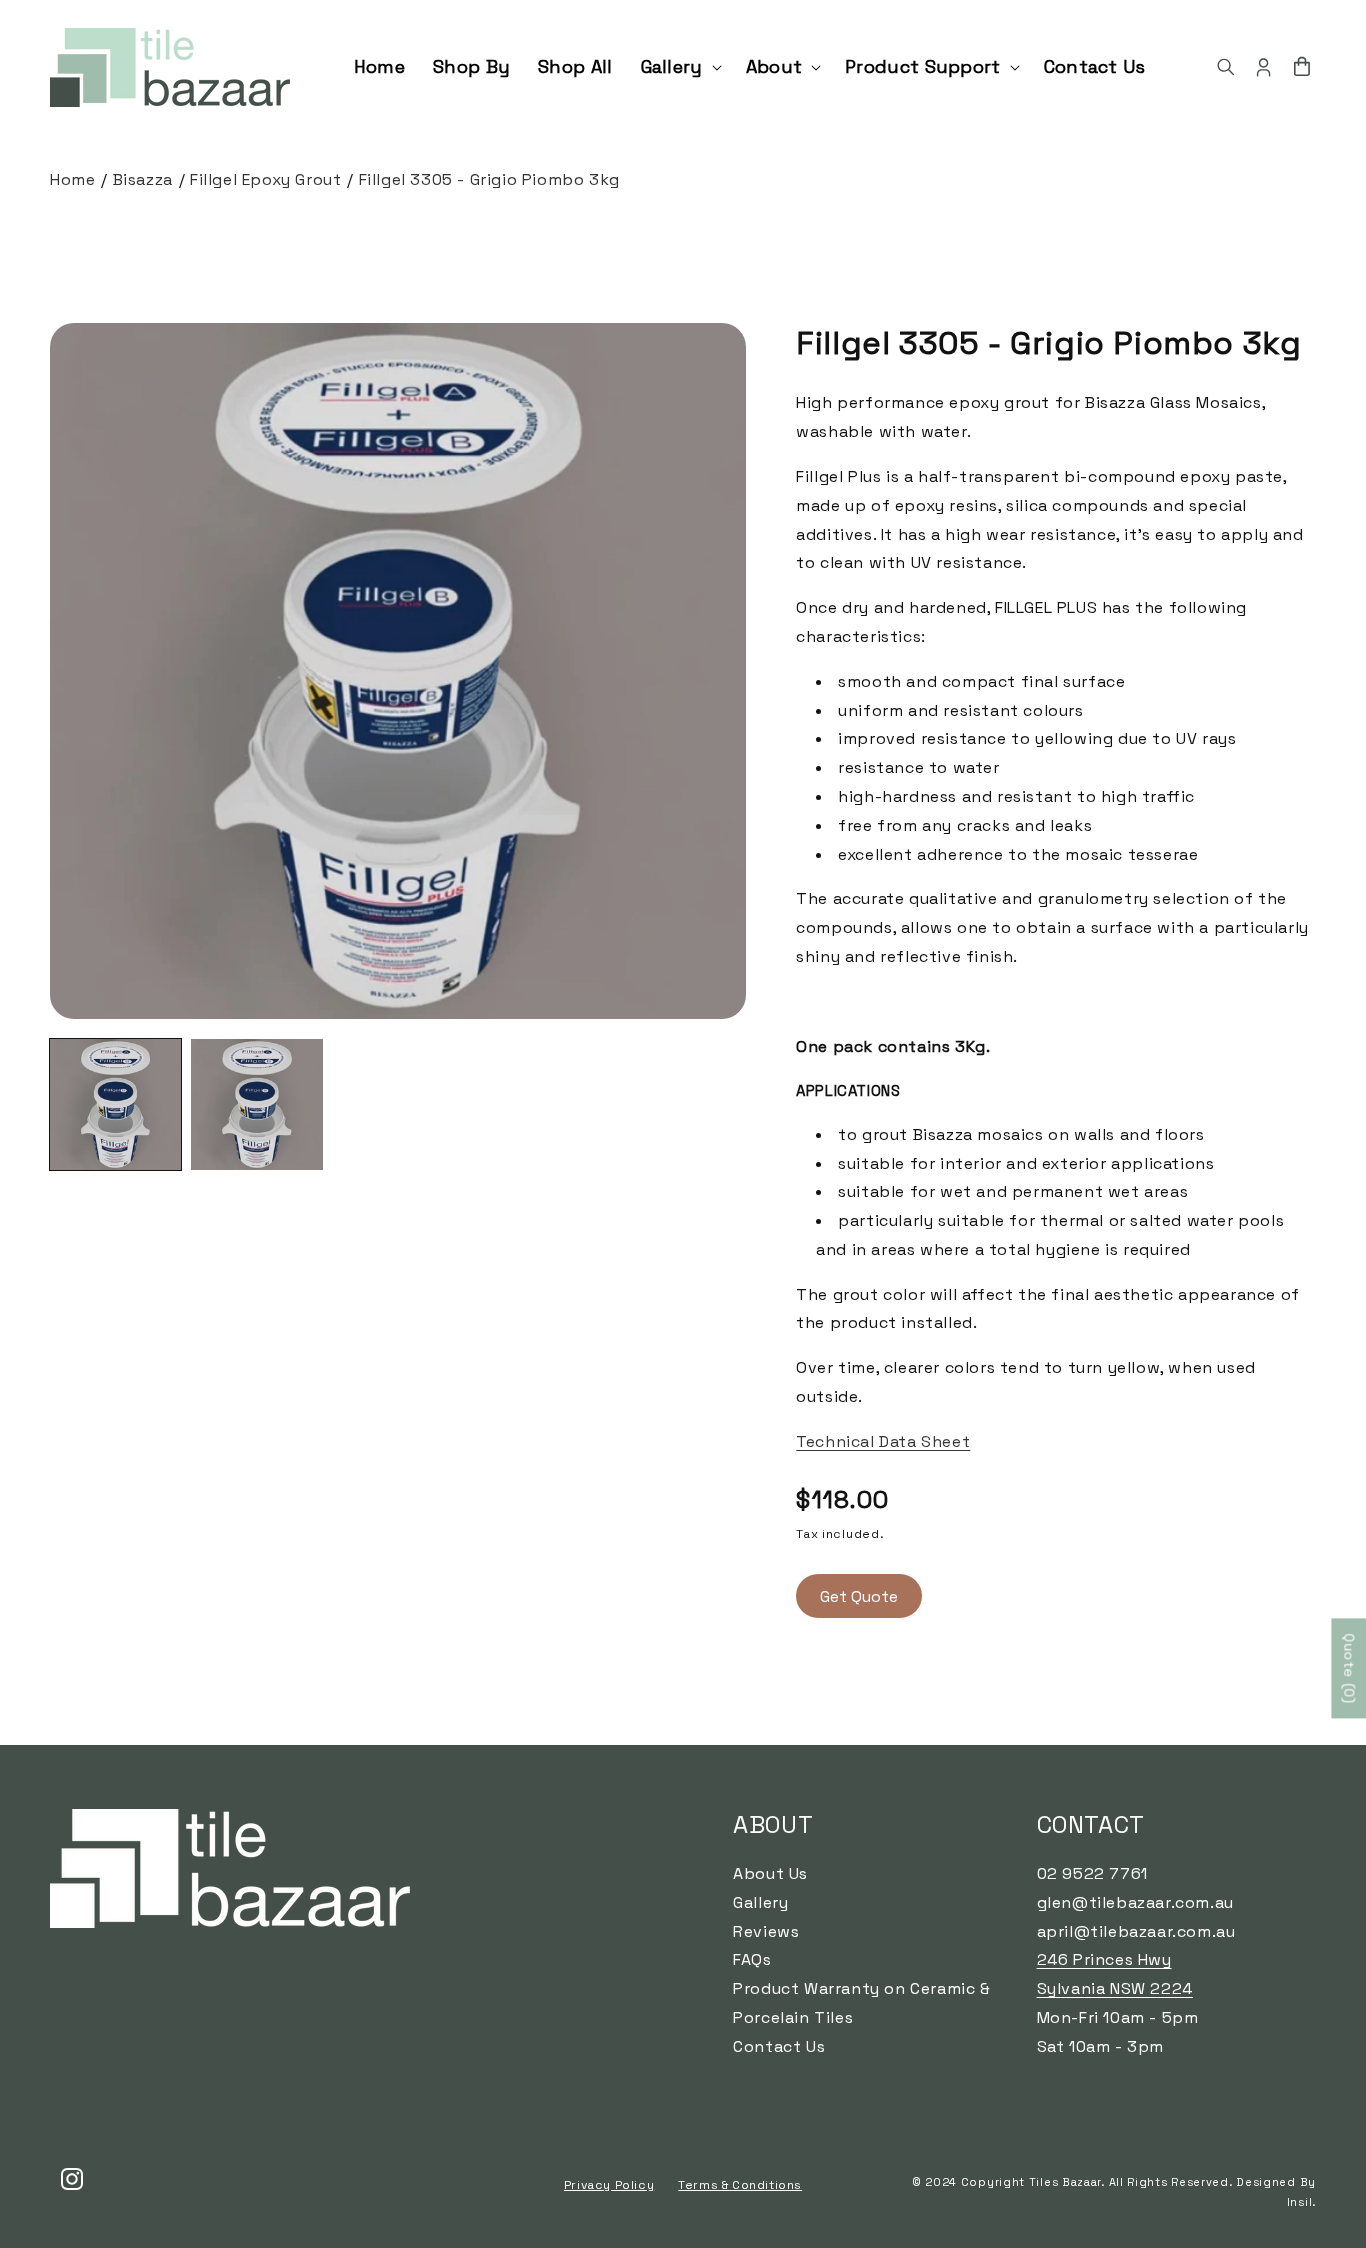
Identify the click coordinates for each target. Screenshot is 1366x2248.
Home (72, 179)
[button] (679, 66)
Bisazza (143, 179)
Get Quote (859, 1596)
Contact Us (779, 2046)
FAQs (752, 1959)
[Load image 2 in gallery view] (256, 1104)
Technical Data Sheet (883, 1441)
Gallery (760, 1902)
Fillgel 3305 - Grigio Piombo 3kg (489, 179)
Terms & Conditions (740, 2185)
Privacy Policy (609, 2185)
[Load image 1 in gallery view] (115, 1104)
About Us (770, 1873)
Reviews (766, 1931)
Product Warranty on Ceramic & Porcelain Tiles (861, 2003)
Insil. (1301, 2202)
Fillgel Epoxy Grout (265, 179)
